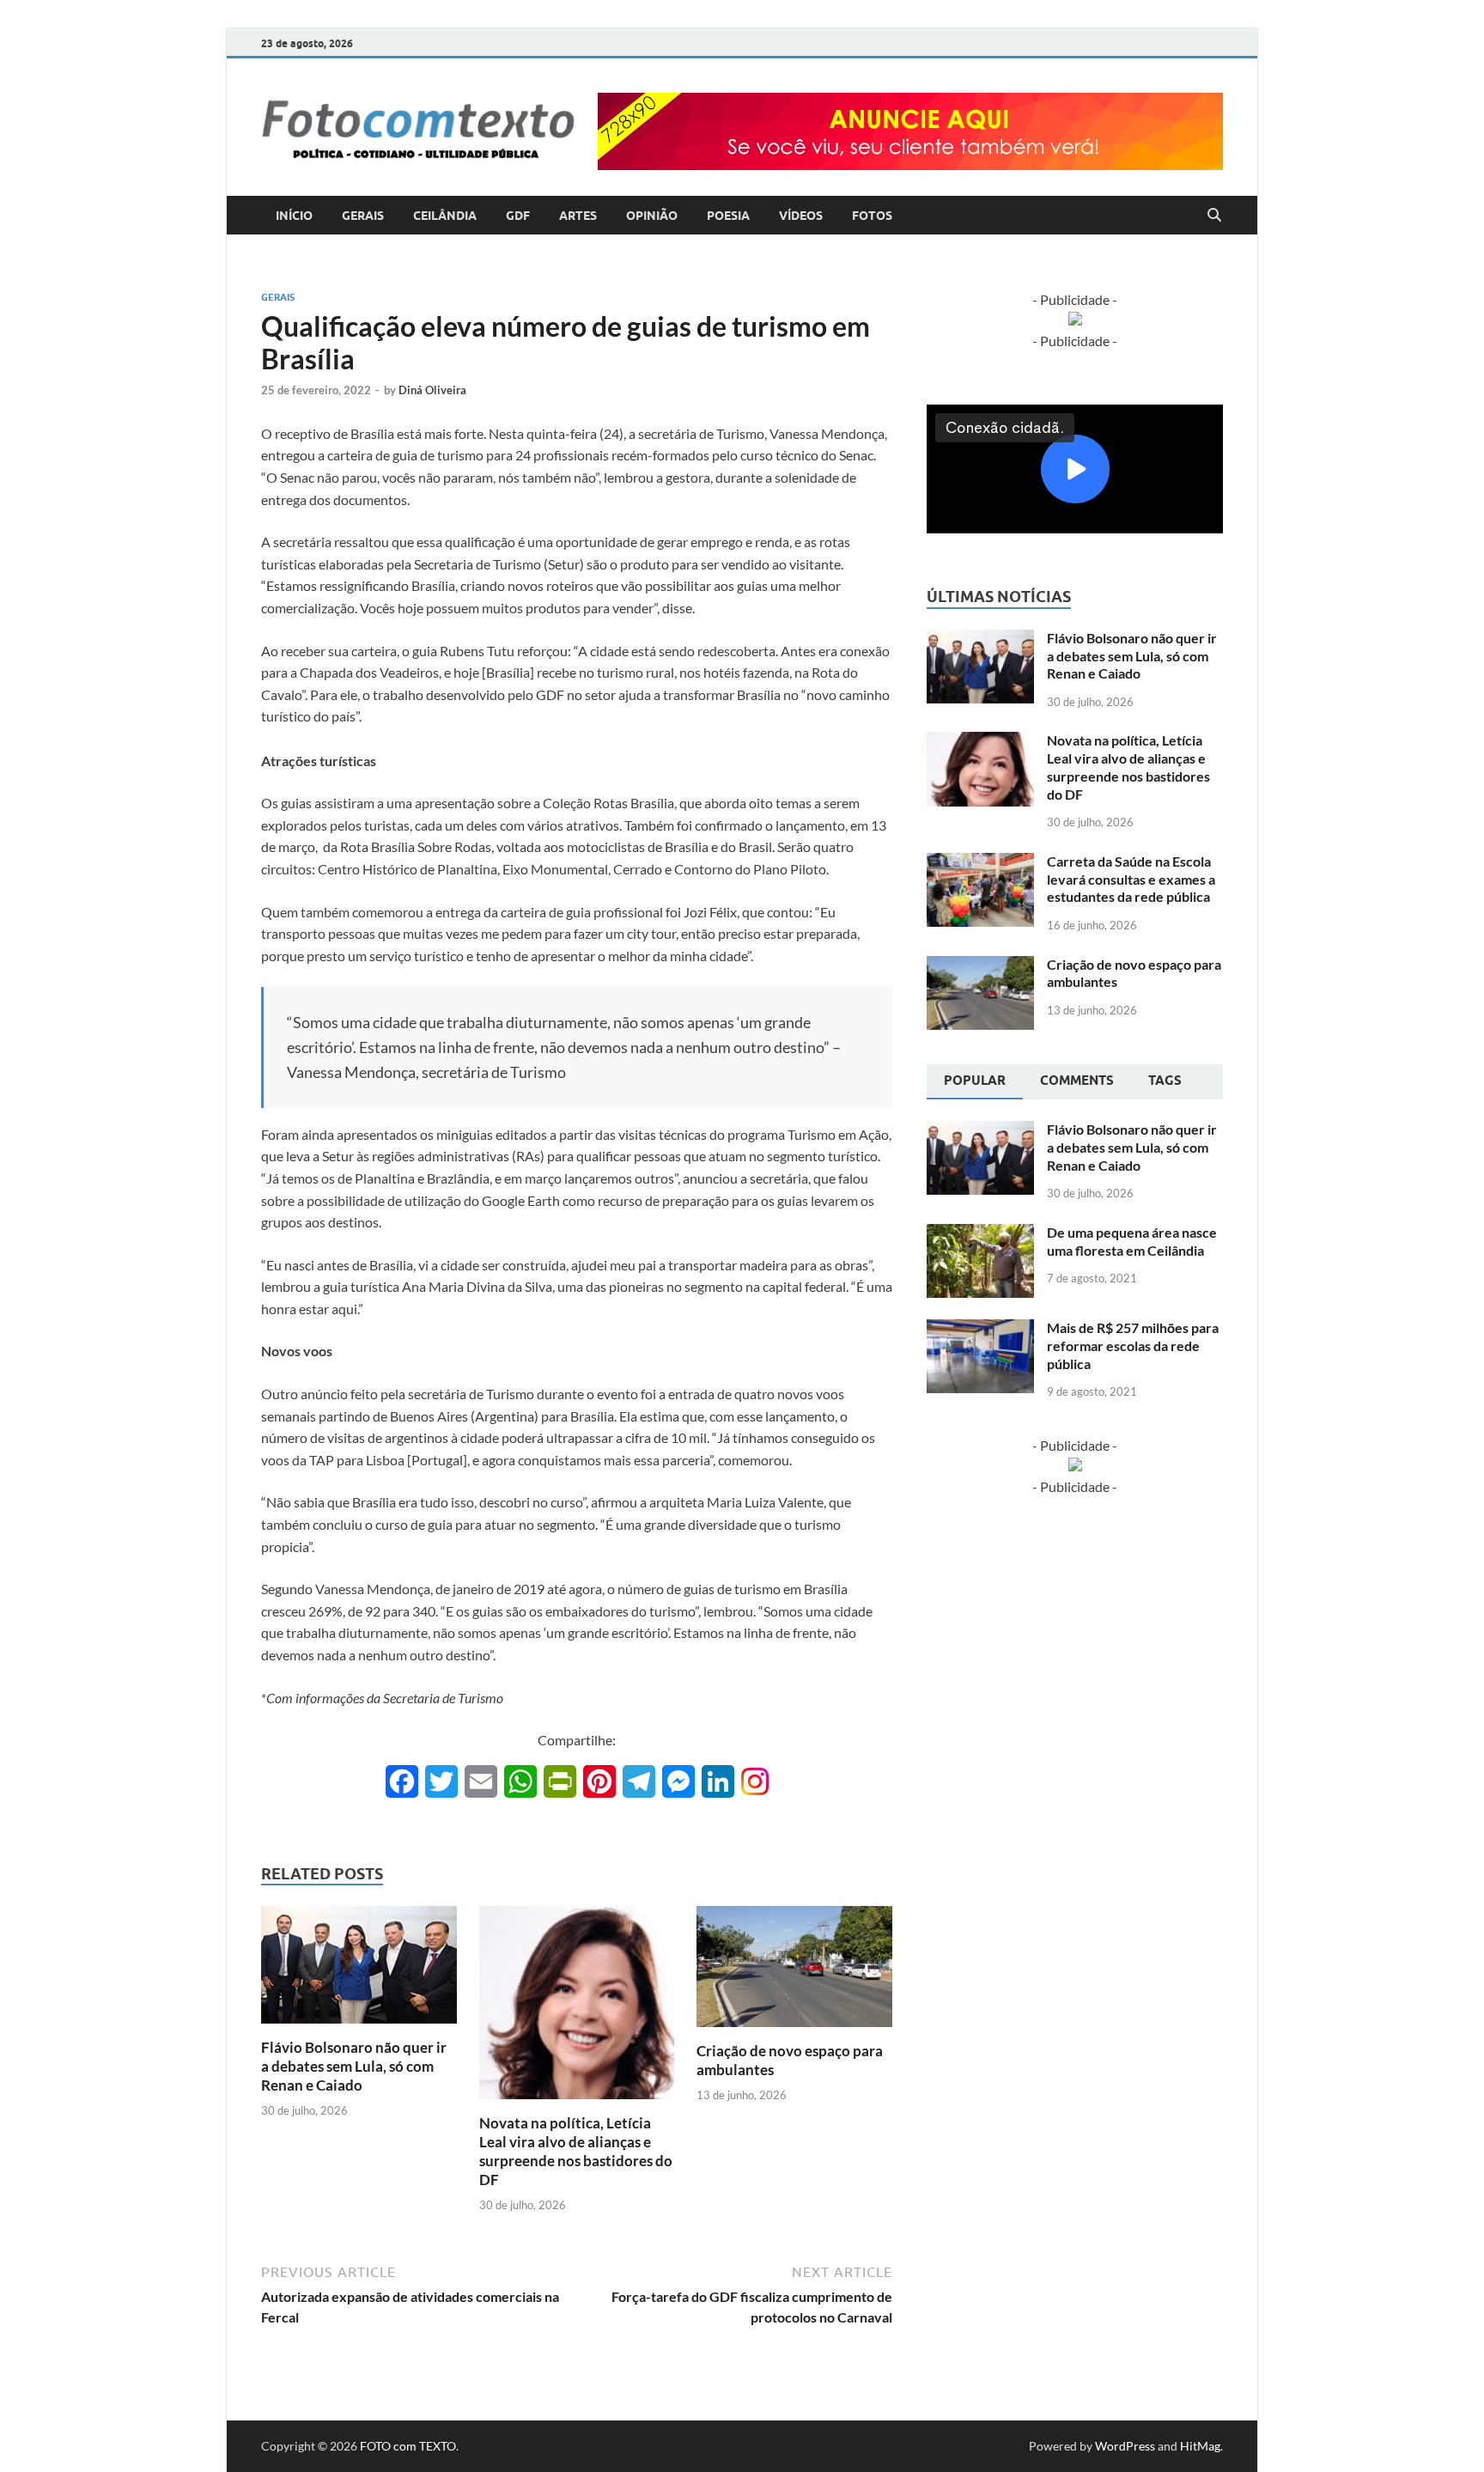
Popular (975, 1081)
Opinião (652, 216)
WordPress (1125, 2446)
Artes (578, 216)
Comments (1077, 1081)
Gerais (363, 216)
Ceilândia (445, 216)
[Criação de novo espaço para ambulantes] (794, 1972)
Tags (1165, 1081)
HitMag (1200, 2446)
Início (294, 216)
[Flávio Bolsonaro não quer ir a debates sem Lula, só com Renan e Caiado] (359, 1970)
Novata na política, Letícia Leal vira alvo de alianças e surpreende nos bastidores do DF (576, 2151)
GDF (518, 216)
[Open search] (1214, 216)
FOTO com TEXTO (408, 2446)
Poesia (728, 216)
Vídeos (801, 216)
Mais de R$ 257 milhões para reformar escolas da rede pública (1133, 1346)
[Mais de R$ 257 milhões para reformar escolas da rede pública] (980, 1329)
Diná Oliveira (432, 390)
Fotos (872, 216)
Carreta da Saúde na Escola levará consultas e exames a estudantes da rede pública (1131, 879)
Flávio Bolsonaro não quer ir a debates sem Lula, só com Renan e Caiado (354, 2066)
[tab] (975, 1082)
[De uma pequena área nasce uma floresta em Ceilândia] (980, 1234)
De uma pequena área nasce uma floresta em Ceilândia (1132, 1241)
